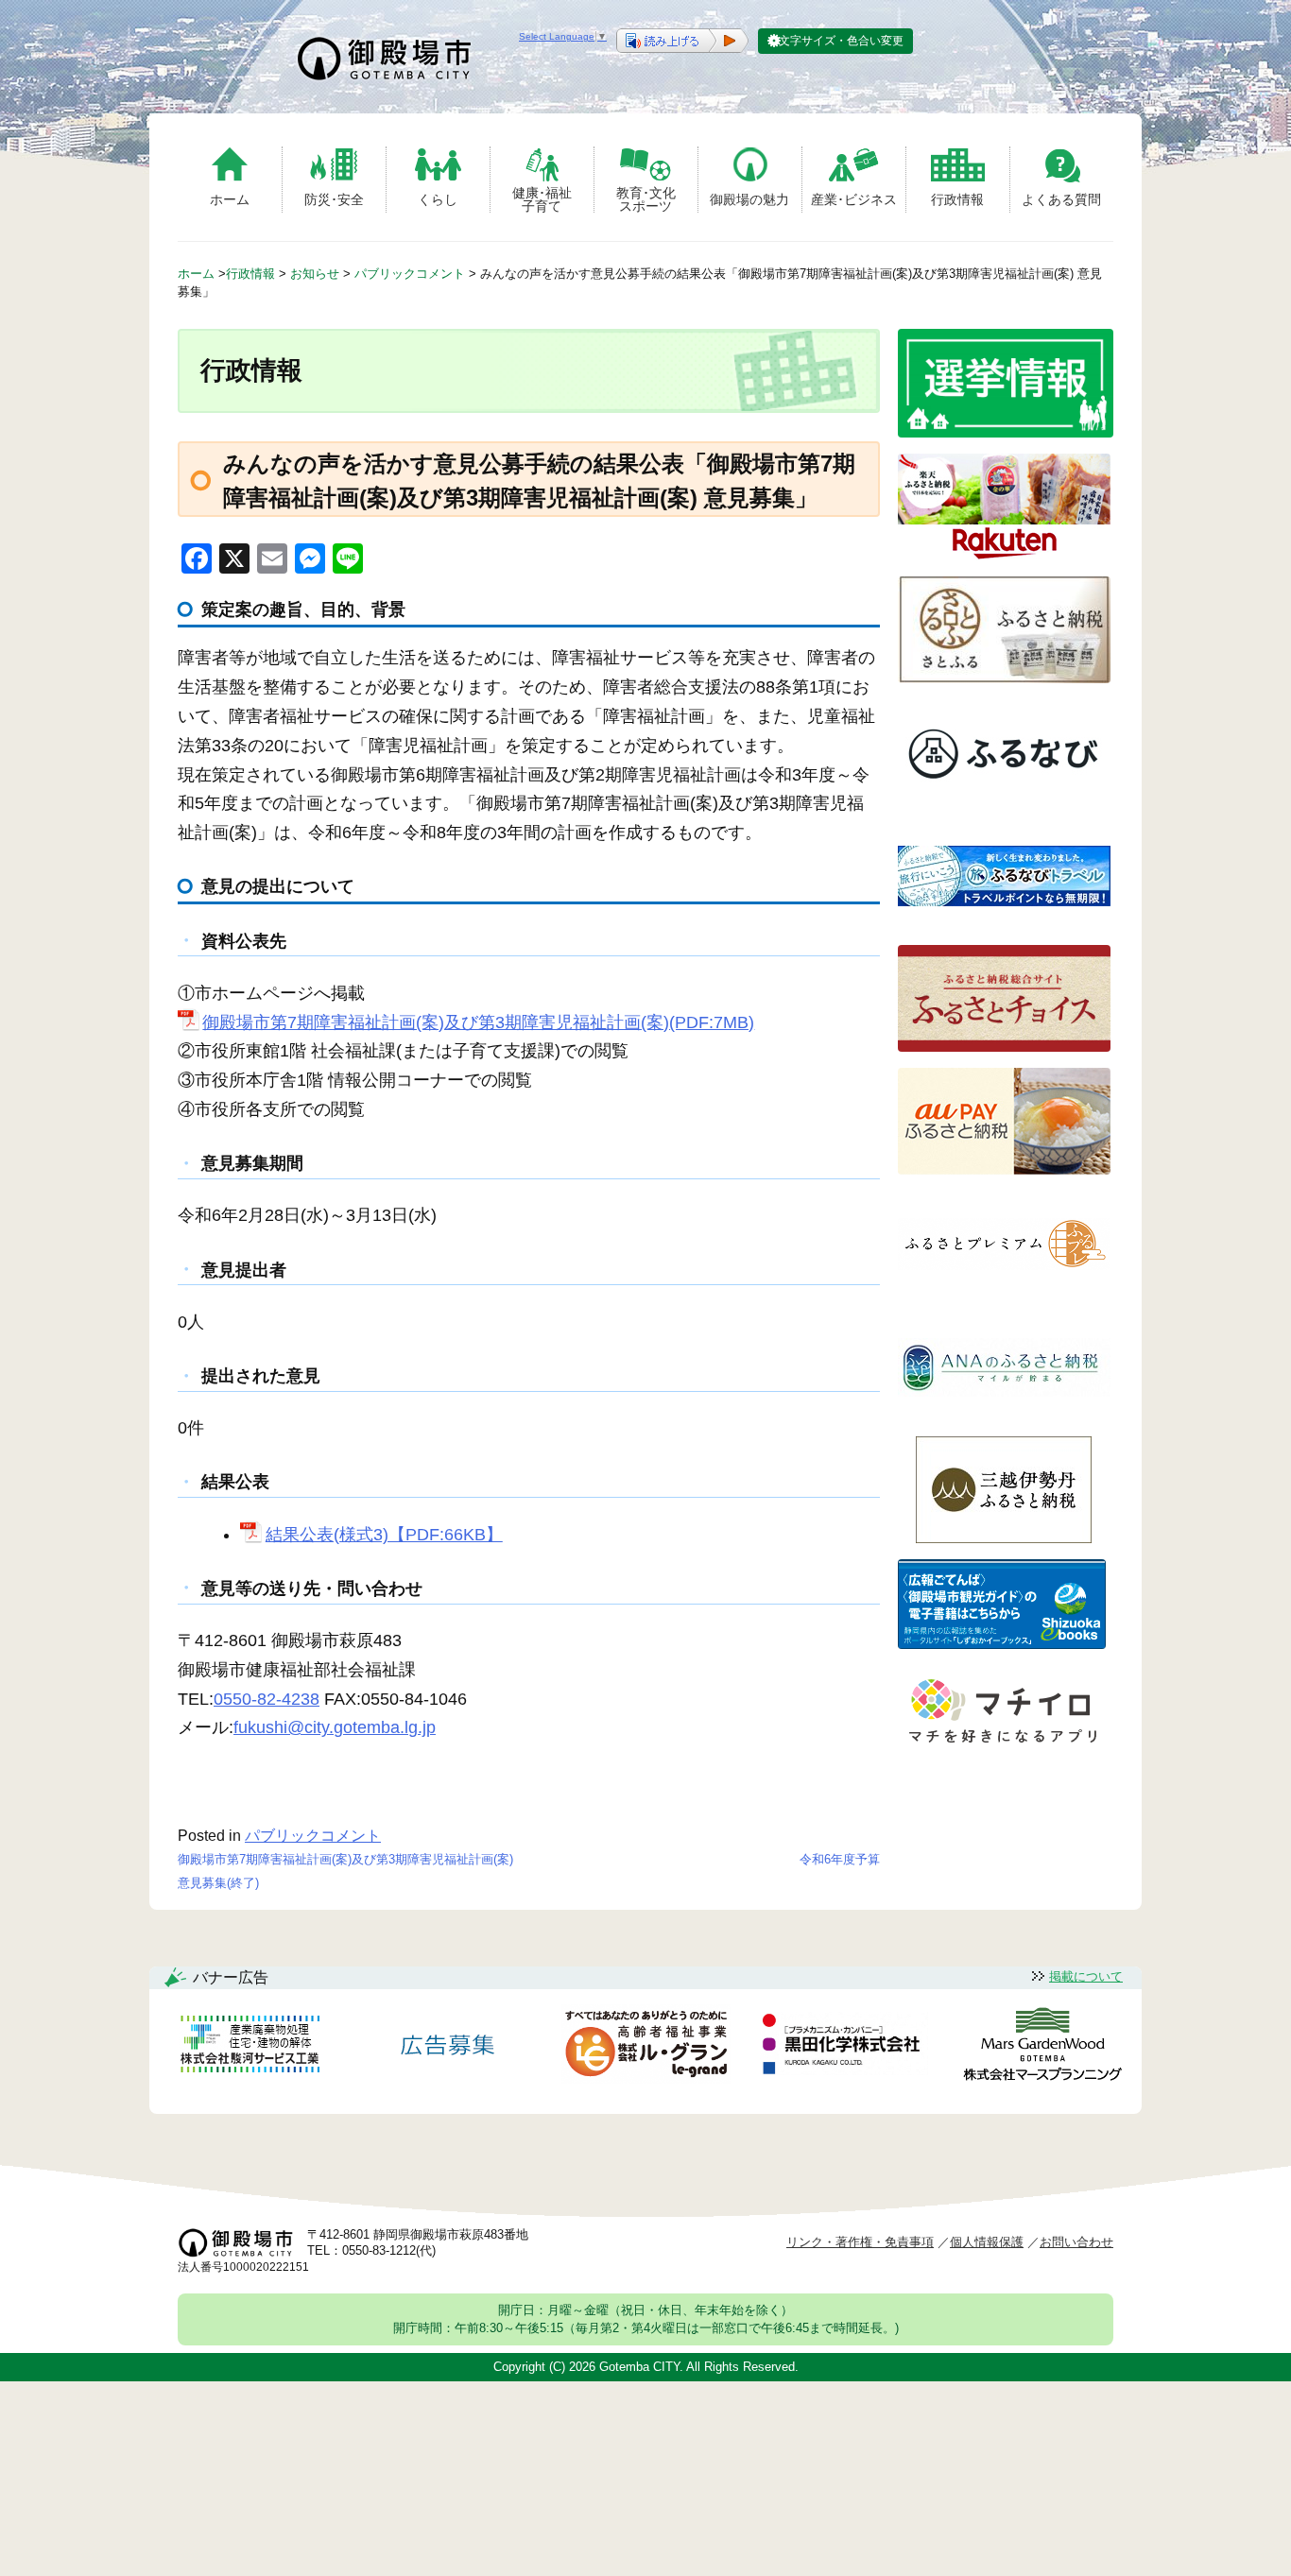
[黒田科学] (844, 2047)
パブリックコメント (313, 1836)
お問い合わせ (1076, 2242)
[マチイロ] (1002, 1750)
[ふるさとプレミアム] (1004, 1292)
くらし (438, 199)
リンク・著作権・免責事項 (860, 2242)
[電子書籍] (1002, 1644)
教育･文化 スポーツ (646, 199)
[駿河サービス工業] (250, 2047)
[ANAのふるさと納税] (1004, 1415)
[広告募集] (448, 2047)
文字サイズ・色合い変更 (841, 41)
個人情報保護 (987, 2242)
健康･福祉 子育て (542, 199)
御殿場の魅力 (749, 199)
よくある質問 (1061, 199)
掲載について (1086, 1976)
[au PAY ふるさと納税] (1004, 1169)
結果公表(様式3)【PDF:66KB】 (384, 1535)
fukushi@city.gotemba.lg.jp (335, 1727)
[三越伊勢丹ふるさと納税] (1004, 1538)
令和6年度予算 (840, 1859)
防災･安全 (334, 199)
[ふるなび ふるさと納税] (1004, 801)
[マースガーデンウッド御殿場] (1042, 2047)
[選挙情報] (1006, 432)
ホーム (230, 199)
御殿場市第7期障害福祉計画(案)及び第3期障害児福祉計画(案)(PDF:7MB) (478, 1022)
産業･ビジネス (854, 199)
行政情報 (957, 199)
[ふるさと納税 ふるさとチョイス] (1004, 1047)
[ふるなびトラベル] (1004, 924)
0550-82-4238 (267, 1699)
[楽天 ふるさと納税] (1004, 555)
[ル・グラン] (645, 2047)
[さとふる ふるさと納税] (1004, 678)
